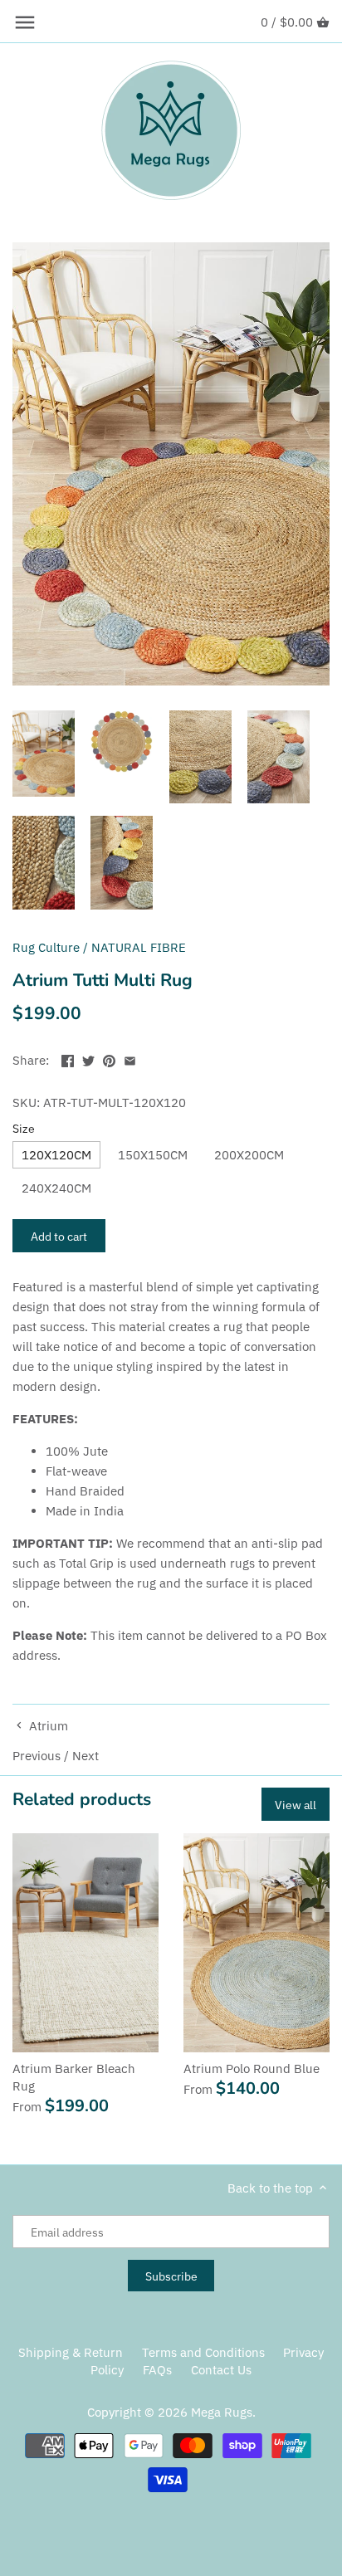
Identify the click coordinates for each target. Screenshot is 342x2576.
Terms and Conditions (203, 2352)
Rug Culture (46, 947)
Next (85, 1756)
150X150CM (153, 1155)
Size (24, 1129)
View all (296, 1805)
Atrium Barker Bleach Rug (74, 2077)
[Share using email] (130, 1059)
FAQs (157, 2370)
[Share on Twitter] (88, 1059)
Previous (37, 1756)
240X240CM (56, 1188)
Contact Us (221, 2370)
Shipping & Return (71, 2352)
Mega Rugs (222, 2412)
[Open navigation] (25, 22)
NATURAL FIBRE (139, 947)
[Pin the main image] (109, 1059)
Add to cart (59, 1236)
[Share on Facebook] (68, 1059)
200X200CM (249, 1155)
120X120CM (56, 1155)
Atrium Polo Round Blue (252, 2069)
